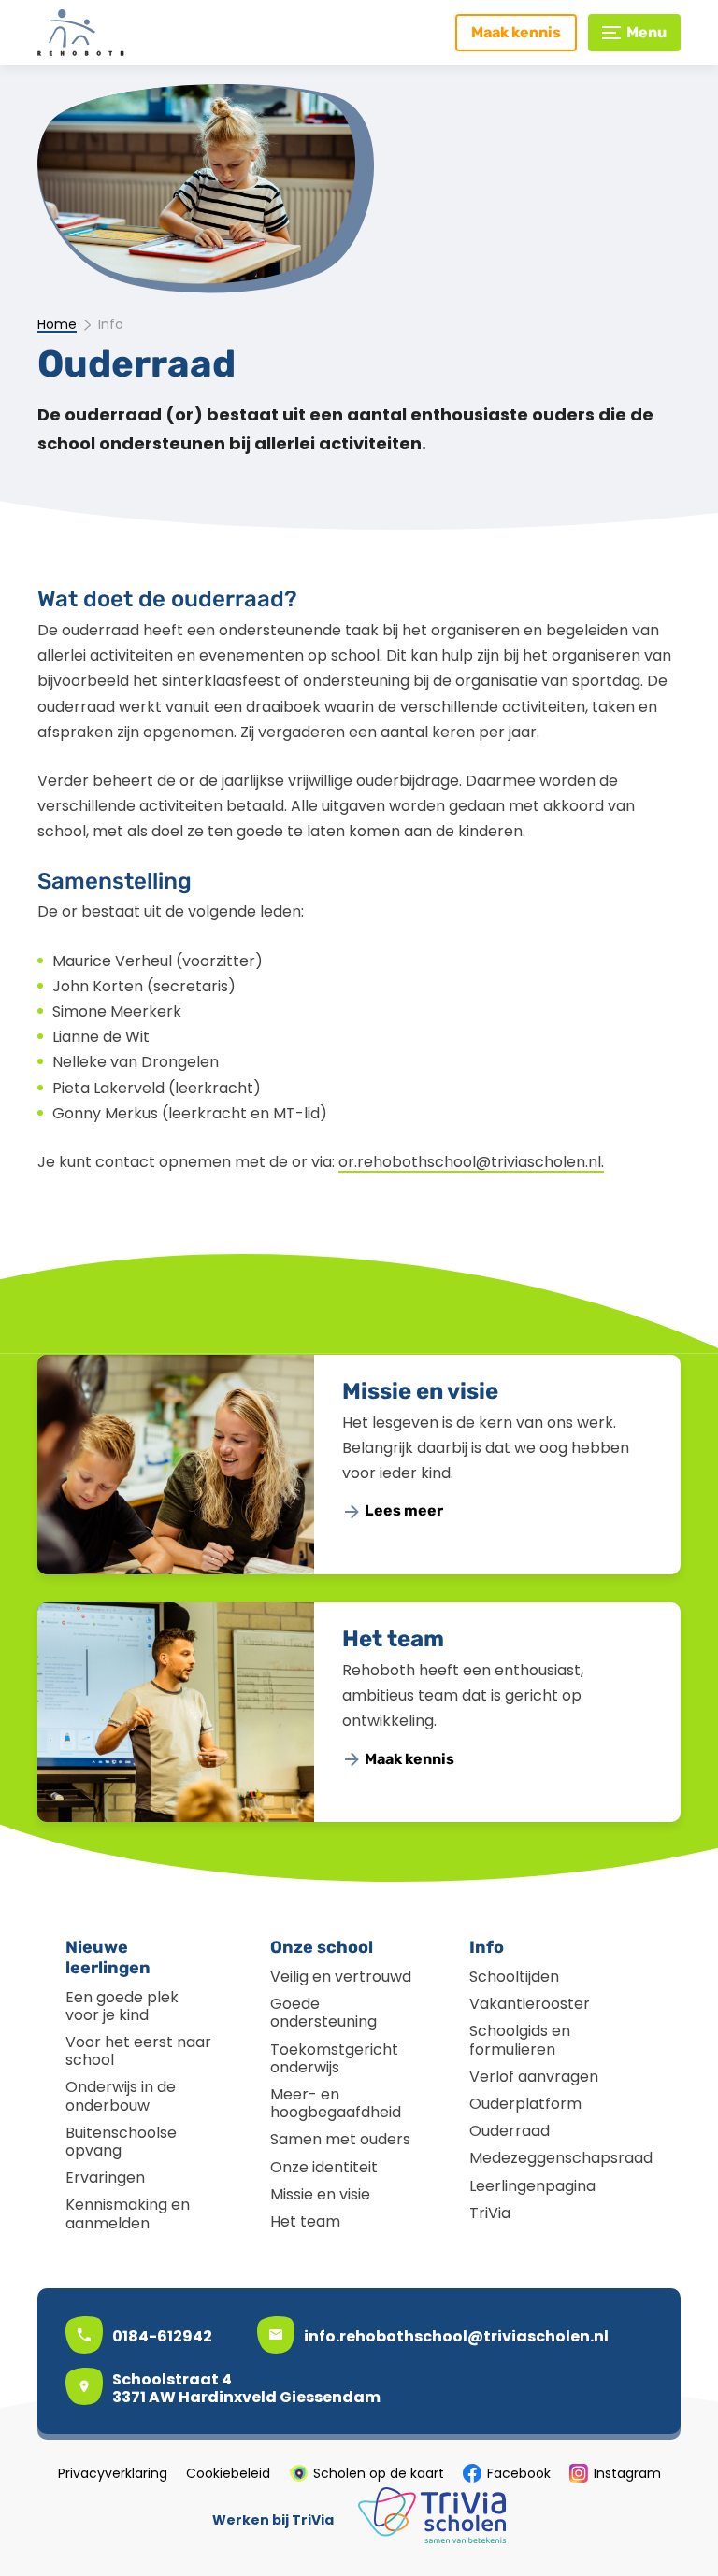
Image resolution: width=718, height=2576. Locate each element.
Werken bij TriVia (273, 2520)
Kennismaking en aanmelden (128, 2213)
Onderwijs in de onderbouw (121, 2096)
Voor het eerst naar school (138, 2051)
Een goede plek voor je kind (122, 2006)
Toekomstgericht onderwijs (334, 2058)
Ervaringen (105, 2178)
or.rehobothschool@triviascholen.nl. (471, 1162)
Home (57, 325)
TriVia (490, 2213)
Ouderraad (510, 2131)
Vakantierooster (530, 2004)
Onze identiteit (324, 2167)
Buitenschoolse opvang (121, 2142)
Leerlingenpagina (532, 2186)
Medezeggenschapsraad (561, 2158)
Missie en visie (420, 1391)
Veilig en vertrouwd (341, 1977)
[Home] (117, 33)
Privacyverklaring (113, 2473)
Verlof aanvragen (534, 2077)
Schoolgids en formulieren (520, 2040)
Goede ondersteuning (323, 2013)
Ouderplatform (525, 2104)
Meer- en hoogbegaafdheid (336, 2103)
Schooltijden (514, 1977)
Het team (393, 1639)
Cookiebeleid (228, 2473)
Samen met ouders (340, 2139)
